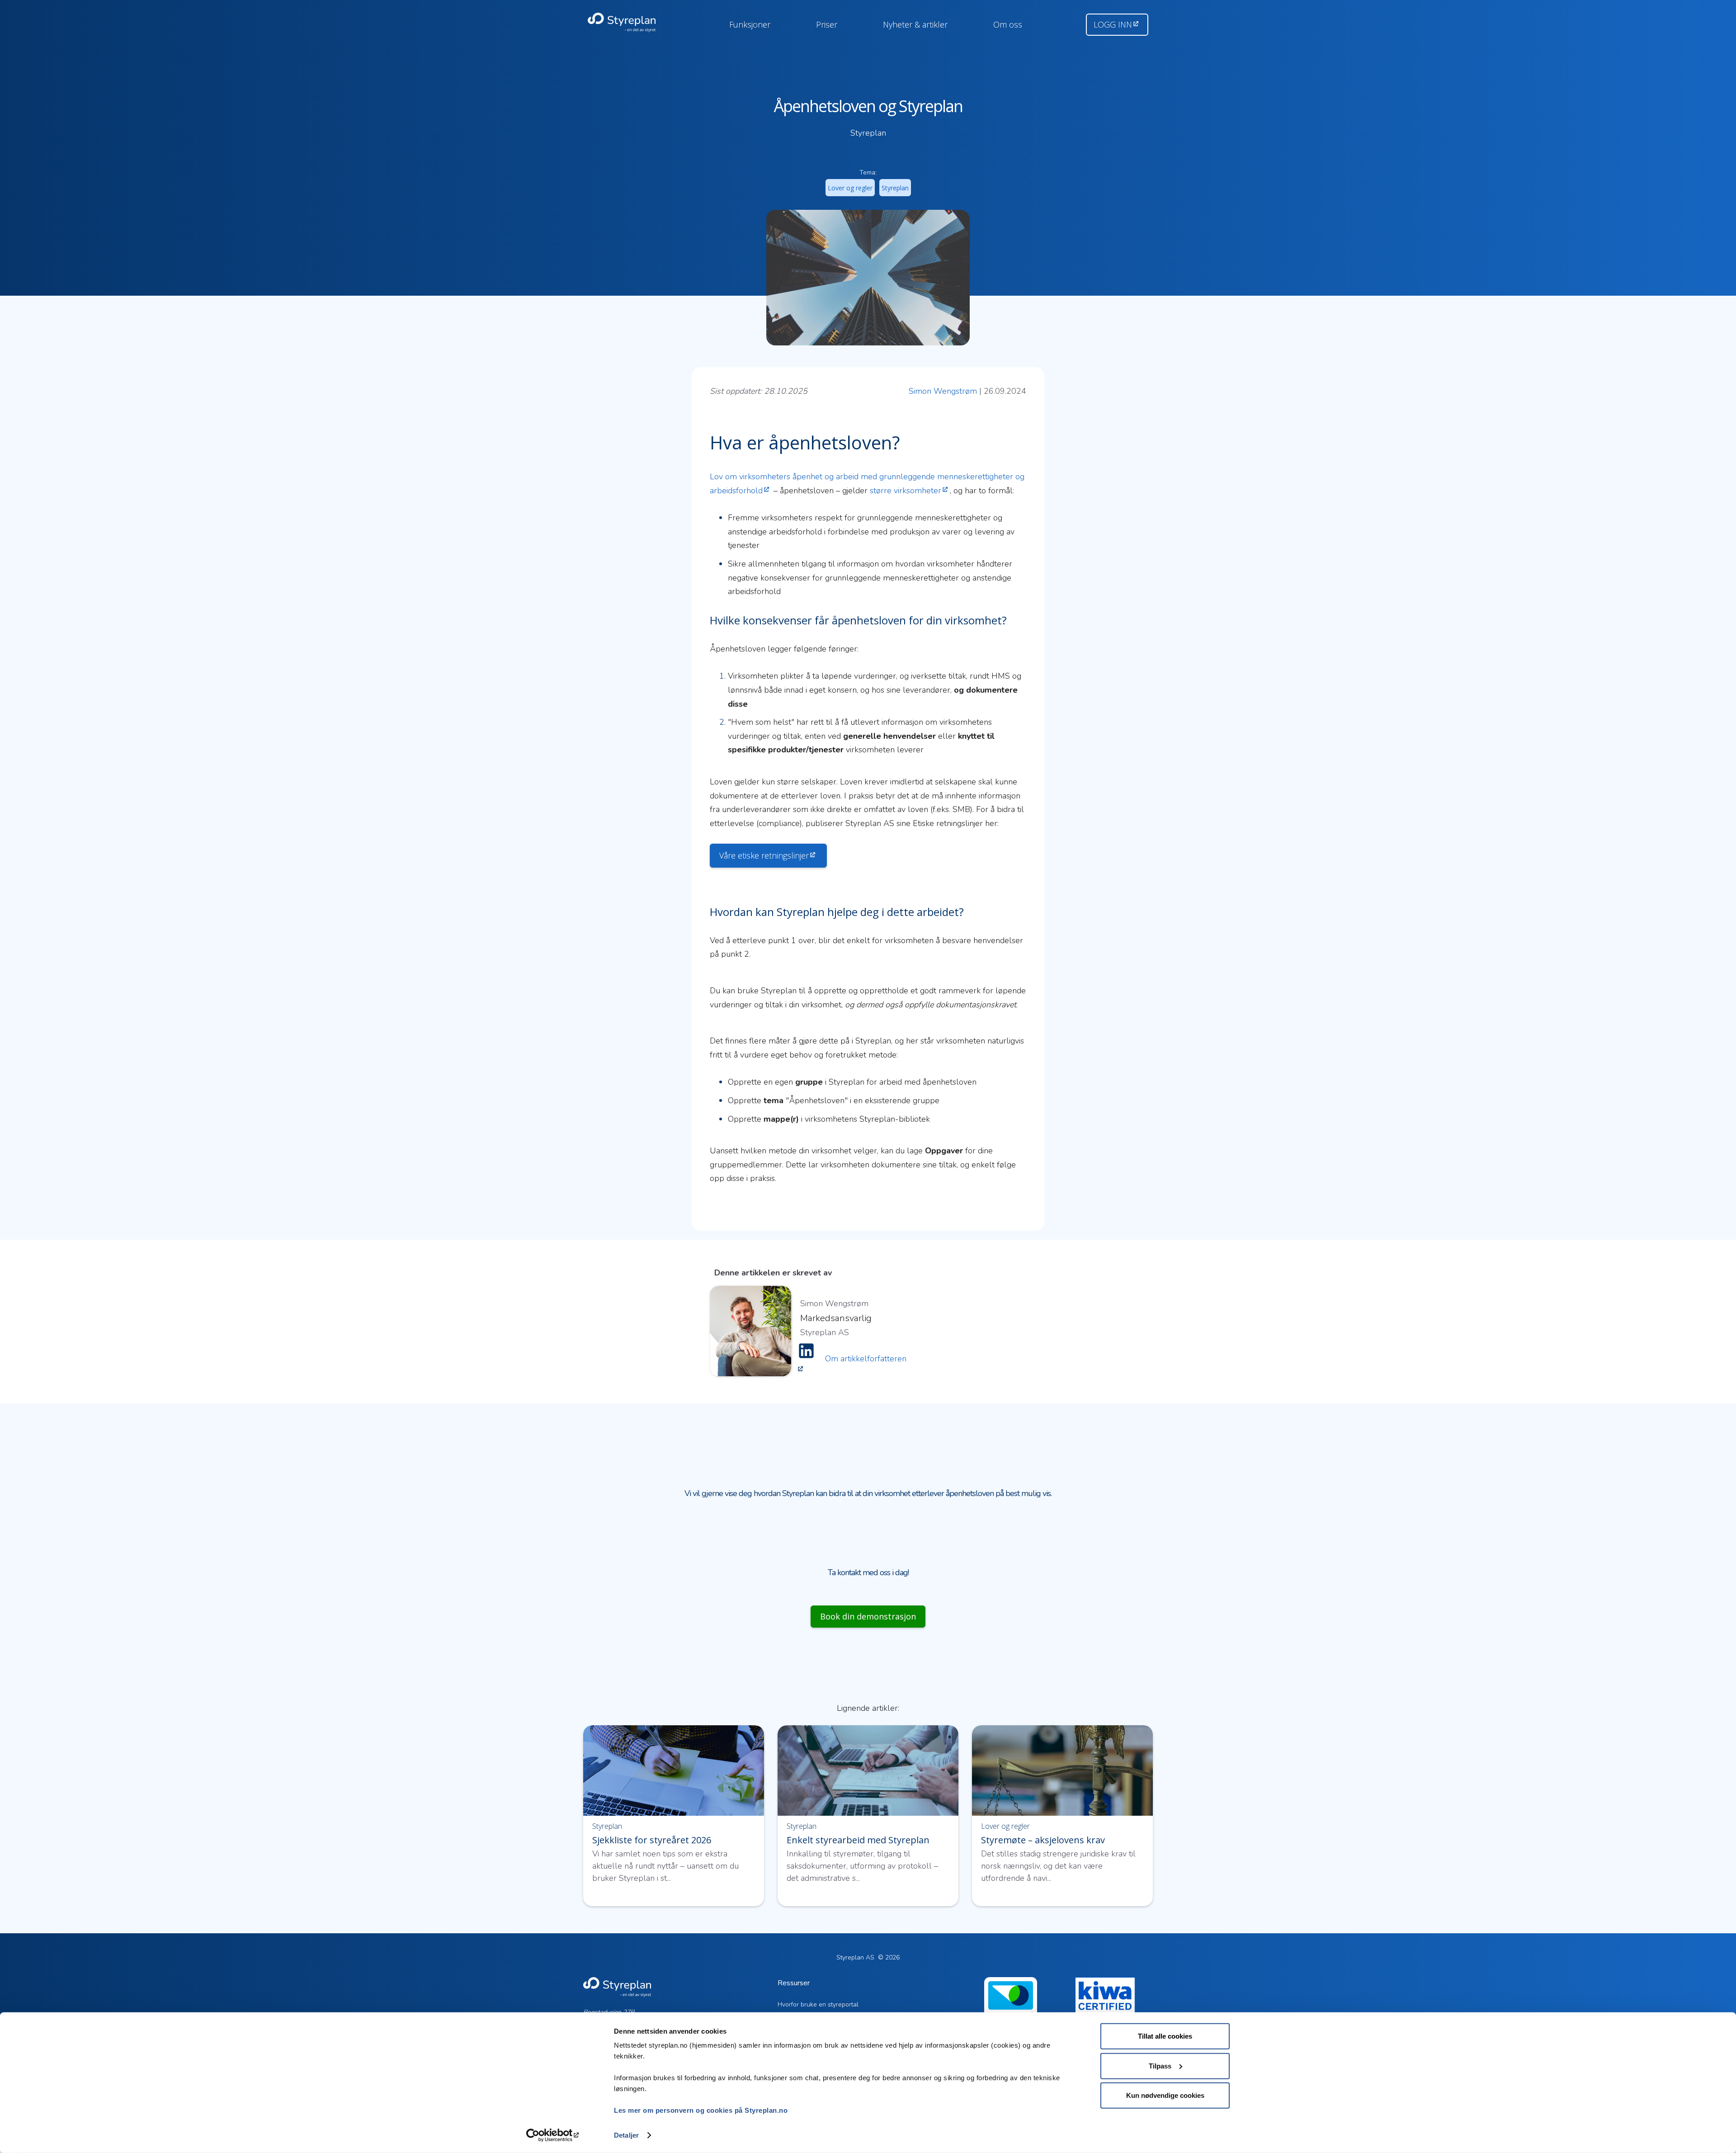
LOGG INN (1113, 24)
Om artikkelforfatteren (866, 1359)
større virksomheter (906, 491)
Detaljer (626, 2135)
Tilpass (1160, 2066)
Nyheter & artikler (915, 24)
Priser (827, 24)
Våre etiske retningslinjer (764, 855)
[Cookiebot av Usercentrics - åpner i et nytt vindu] (554, 2135)
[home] (632, 23)
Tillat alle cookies (1165, 2036)
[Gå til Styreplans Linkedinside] (806, 1359)
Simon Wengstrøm (943, 391)
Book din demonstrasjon (868, 1616)
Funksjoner (750, 24)
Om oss (1008, 24)
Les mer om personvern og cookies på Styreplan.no (701, 2110)
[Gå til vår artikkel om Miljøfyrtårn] (1011, 2011)
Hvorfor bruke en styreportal (818, 2004)
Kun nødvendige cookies (1165, 2095)
